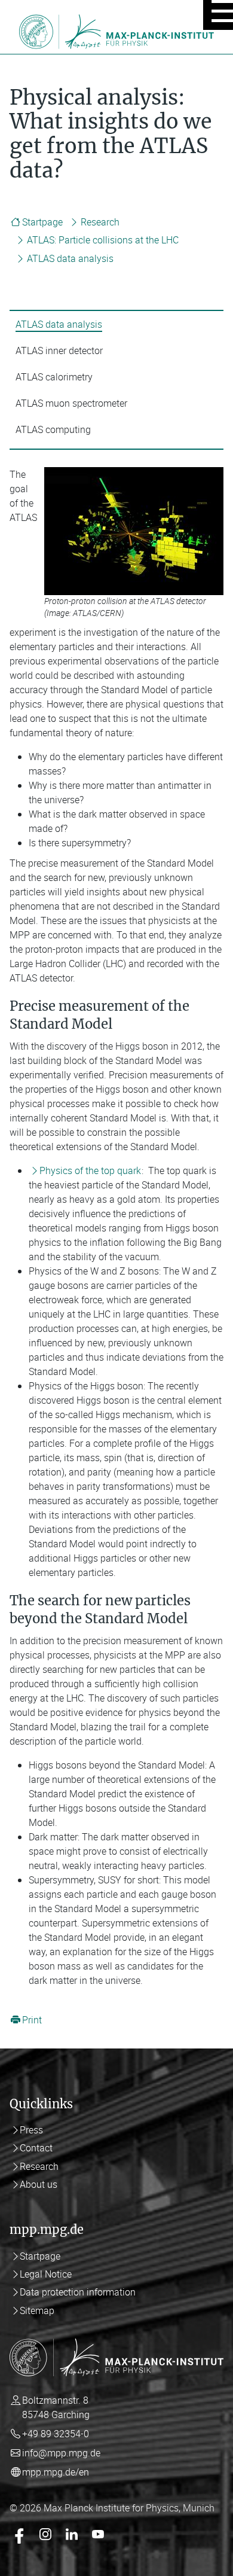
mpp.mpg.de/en (56, 2472)
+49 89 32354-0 (56, 2434)
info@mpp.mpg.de (61, 2453)
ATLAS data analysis (70, 258)
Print (32, 2020)
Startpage (42, 222)
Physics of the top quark (90, 1170)
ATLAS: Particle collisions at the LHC (103, 240)
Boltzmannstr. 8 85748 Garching (56, 2407)
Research (100, 222)
